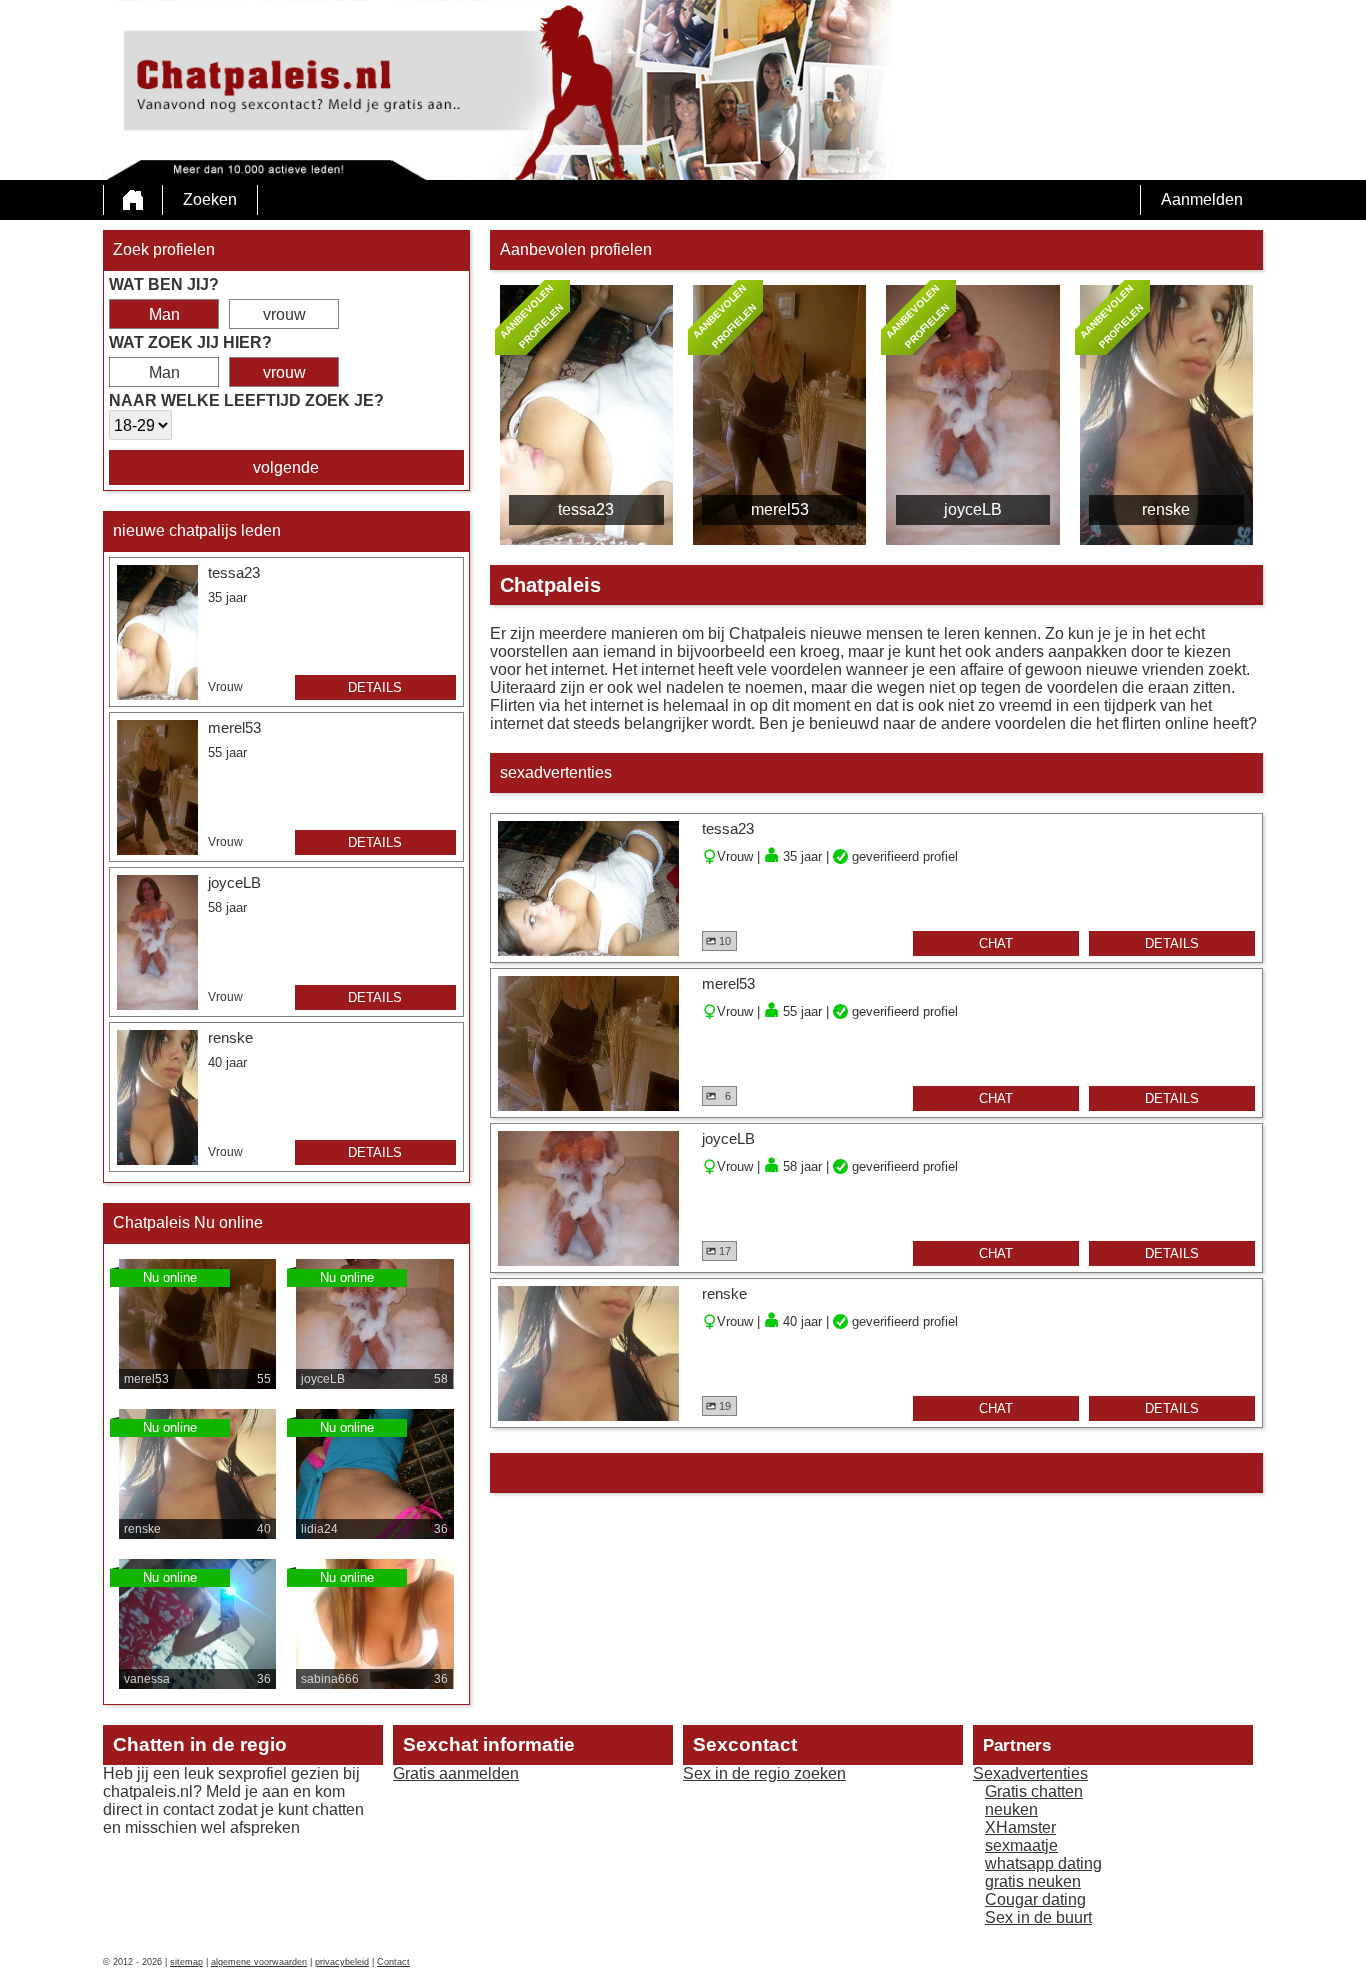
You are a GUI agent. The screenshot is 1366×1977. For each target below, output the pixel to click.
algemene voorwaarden (259, 1962)
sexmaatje (1021, 1845)
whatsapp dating (1043, 1863)
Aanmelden (1202, 199)
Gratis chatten (1034, 1791)
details (375, 687)
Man (164, 314)
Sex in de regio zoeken (764, 1773)
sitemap (186, 1962)
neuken (1011, 1809)
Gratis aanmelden (456, 1773)
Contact (393, 1962)
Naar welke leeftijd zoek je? (246, 400)
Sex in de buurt (1038, 1917)
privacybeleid (342, 1962)
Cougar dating (1035, 1899)
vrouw (284, 314)
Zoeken (210, 199)
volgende (286, 467)
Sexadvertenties (1030, 1773)
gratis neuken (1033, 1881)
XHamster (1020, 1827)
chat (996, 943)
